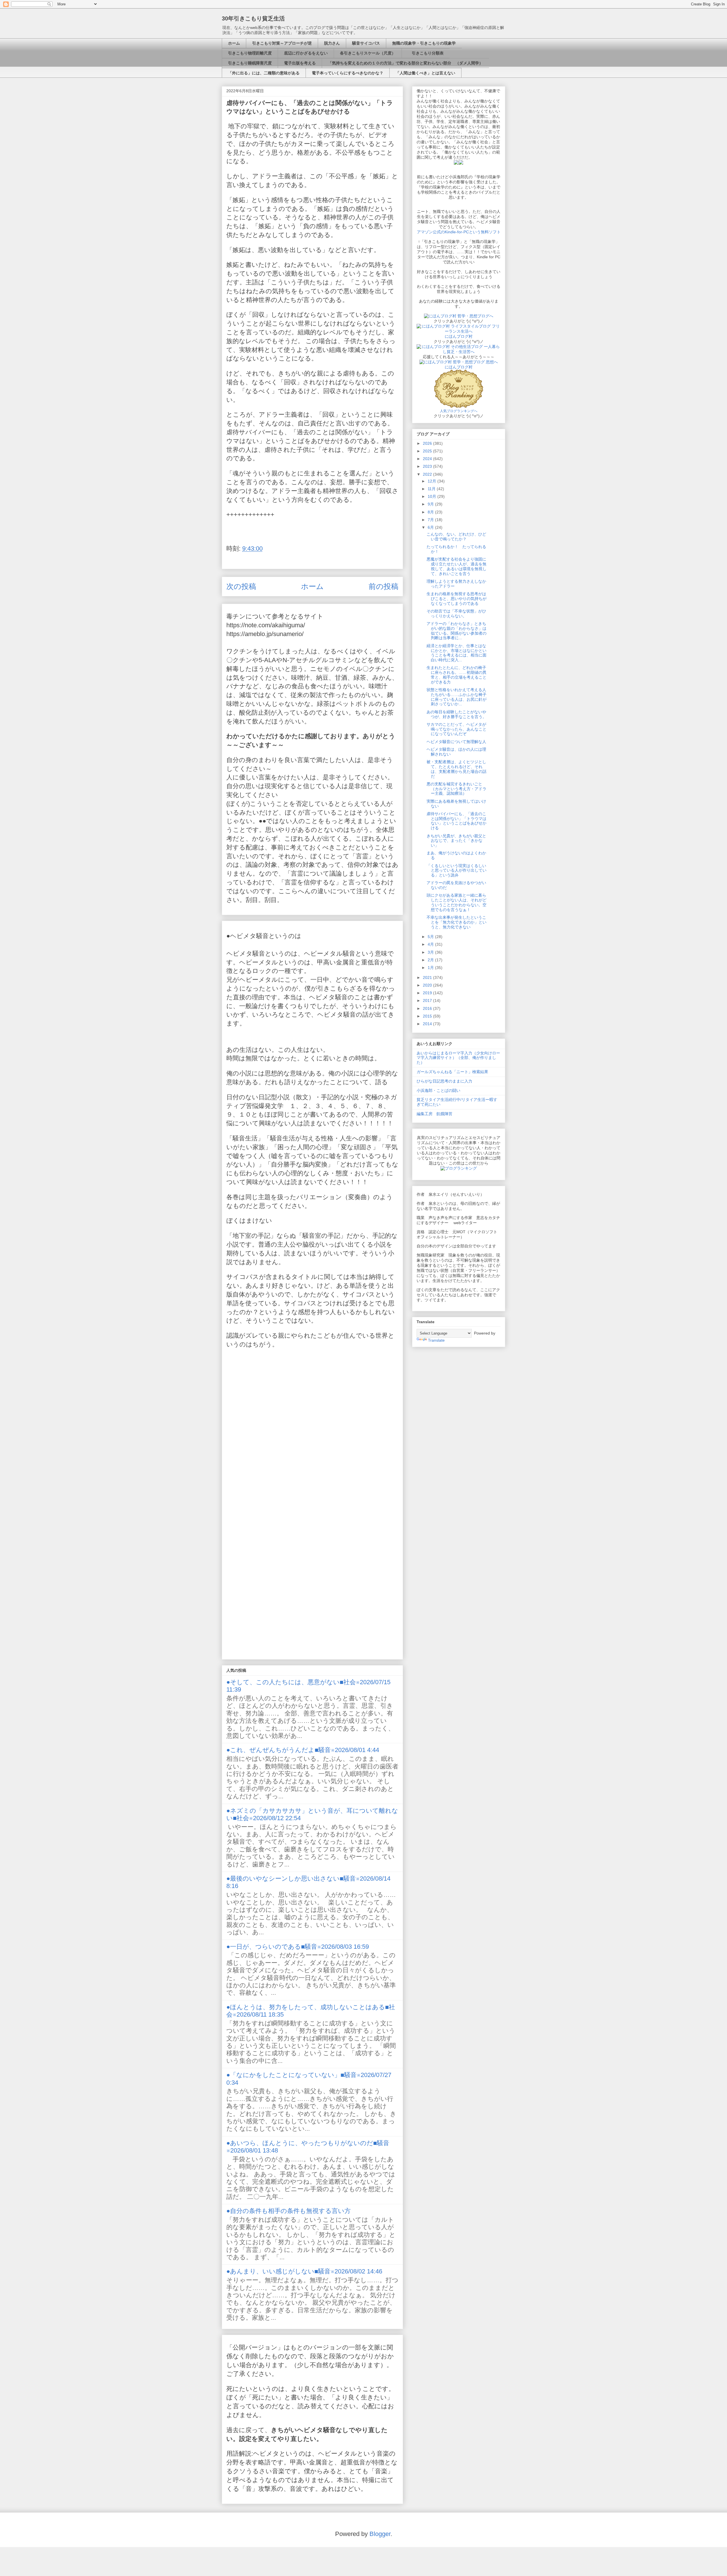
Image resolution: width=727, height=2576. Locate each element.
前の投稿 (384, 586)
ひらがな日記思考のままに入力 (444, 1081)
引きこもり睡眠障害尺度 (250, 63)
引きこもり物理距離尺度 (250, 53)
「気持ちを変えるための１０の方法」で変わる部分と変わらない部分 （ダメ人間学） (406, 63)
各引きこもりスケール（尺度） (368, 53)
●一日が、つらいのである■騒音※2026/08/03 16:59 (298, 1947)
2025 (428, 451)
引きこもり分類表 (426, 53)
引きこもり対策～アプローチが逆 (282, 43)
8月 (431, 512)
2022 (428, 474)
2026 (428, 443)
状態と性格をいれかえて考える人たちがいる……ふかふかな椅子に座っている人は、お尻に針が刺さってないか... (457, 697)
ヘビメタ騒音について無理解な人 (456, 742)
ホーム (234, 43)
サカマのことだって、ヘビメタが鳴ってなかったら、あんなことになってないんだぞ (457, 729)
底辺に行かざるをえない (306, 53)
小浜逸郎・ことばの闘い (438, 1090)
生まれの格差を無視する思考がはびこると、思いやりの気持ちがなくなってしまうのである (457, 599)
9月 (431, 504)
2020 (428, 985)
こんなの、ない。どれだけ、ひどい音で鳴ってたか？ (456, 537)
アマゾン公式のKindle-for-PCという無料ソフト (459, 232)
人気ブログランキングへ (459, 411)
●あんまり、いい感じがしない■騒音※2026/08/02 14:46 (304, 2271)
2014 (428, 1024)
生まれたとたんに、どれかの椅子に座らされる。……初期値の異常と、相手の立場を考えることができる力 (457, 675)
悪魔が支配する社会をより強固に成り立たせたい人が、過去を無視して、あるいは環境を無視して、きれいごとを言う (457, 566)
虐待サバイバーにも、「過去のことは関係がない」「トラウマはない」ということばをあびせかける (457, 821)
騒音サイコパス (366, 43)
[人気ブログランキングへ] (459, 406)
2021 (428, 977)
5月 (431, 937)
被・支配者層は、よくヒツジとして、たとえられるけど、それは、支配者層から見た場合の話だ (457, 769)
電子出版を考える (300, 63)
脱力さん (332, 43)
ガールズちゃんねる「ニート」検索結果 (452, 1072)
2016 (428, 1008)
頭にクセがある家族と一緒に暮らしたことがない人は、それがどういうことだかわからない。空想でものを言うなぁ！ (457, 902)
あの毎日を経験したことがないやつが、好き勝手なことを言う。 (457, 714)
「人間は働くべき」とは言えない (425, 73)
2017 (428, 1000)
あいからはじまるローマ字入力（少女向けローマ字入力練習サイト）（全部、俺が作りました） (458, 1058)
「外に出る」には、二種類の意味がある (264, 73)
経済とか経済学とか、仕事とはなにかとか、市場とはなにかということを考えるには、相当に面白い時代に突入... (457, 653)
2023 (428, 466)
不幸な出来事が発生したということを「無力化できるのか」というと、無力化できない (457, 922)
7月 (431, 520)
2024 (428, 459)
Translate (436, 1340)
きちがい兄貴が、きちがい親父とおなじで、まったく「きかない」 (456, 841)
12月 (433, 481)
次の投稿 (241, 586)
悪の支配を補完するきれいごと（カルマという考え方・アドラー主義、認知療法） (457, 789)
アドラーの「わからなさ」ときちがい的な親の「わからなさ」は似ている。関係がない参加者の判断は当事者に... (457, 631)
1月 (431, 968)
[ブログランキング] (459, 1168)
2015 (428, 1016)
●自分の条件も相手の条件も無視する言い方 (289, 2211)
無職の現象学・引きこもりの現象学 (424, 43)
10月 (433, 496)
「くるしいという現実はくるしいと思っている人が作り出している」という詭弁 (457, 870)
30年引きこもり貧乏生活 (253, 18)
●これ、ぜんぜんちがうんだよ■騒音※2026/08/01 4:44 (303, 1750)
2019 (428, 993)
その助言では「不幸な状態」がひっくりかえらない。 (456, 613)
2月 (431, 960)
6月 (431, 527)
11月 (432, 489)
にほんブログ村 (459, 336)
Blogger (380, 2534)
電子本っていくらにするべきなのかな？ (348, 73)
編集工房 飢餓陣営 (434, 1114)
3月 (431, 952)
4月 (431, 944)
